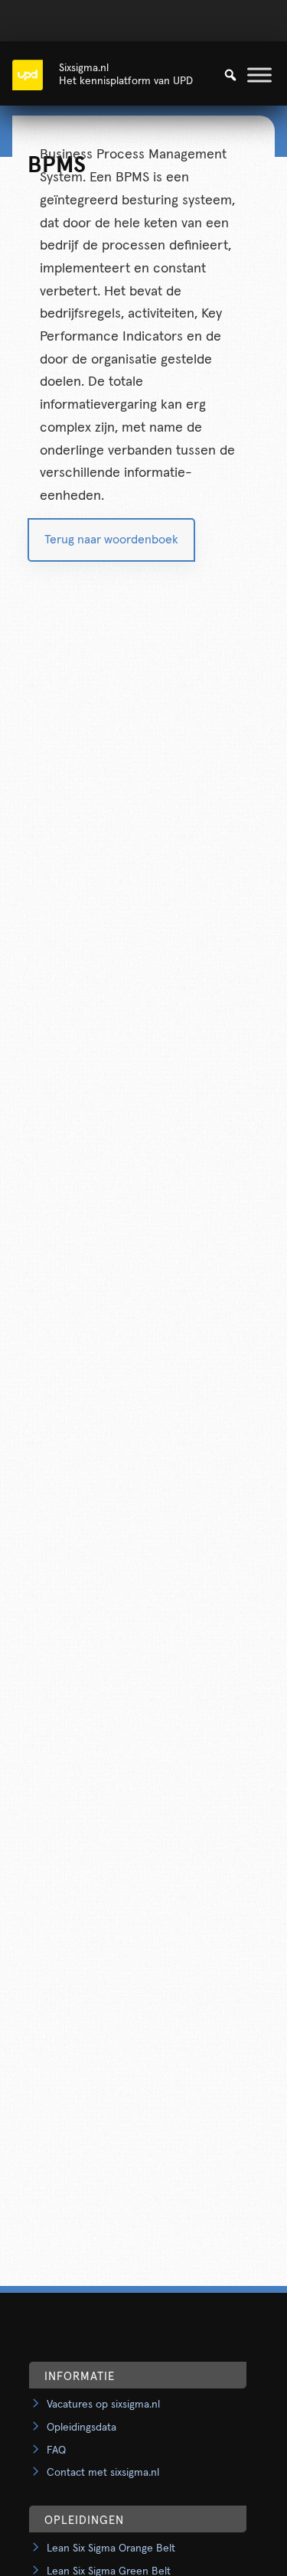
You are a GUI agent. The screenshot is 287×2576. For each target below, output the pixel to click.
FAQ (56, 2450)
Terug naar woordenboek (111, 540)
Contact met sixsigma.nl (103, 2473)
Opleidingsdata (82, 2428)
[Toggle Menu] (259, 75)
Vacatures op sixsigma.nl (103, 2405)
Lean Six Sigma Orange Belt (111, 2548)
